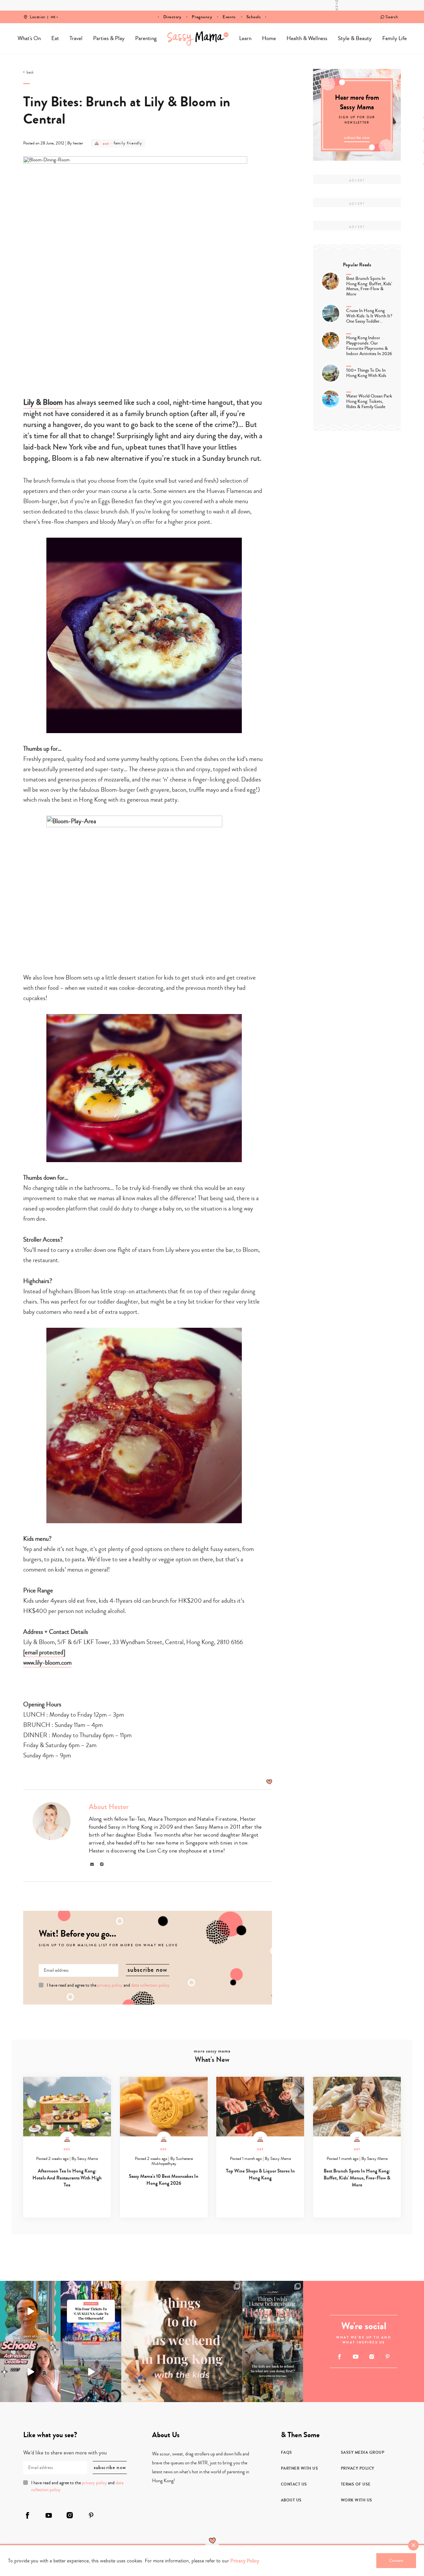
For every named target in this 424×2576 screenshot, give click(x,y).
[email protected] (44, 1652)
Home (198, 38)
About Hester (109, 1807)
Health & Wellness (307, 38)
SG (53, 13)
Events (229, 17)
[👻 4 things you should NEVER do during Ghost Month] (273, 2311)
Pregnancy (202, 17)
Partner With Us (300, 2468)
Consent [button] (396, 2560)
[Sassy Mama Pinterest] (388, 2357)
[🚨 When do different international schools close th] (30, 2372)
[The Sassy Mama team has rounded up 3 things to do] (182, 2341)
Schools (254, 17)
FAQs (287, 2452)
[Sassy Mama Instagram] (371, 2357)
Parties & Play (109, 38)
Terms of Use (356, 2484)
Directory (172, 17)
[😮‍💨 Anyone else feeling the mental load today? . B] (30, 2311)
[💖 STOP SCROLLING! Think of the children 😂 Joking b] (91, 2372)
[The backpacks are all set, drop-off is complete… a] (273, 2372)
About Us (291, 2500)
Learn (245, 38)
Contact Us (294, 2484)
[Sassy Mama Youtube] (356, 2357)
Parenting (146, 38)
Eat (55, 38)
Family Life (395, 38)
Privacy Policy (358, 2468)
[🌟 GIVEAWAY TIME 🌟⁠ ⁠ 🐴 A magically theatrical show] (91, 2311)
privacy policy (110, 1985)
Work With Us (357, 2500)
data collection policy (150, 1985)
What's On (29, 38)
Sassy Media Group (363, 2452)
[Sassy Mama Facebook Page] (340, 2357)
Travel (76, 38)
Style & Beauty (355, 38)
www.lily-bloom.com (47, 1663)
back (30, 73)
